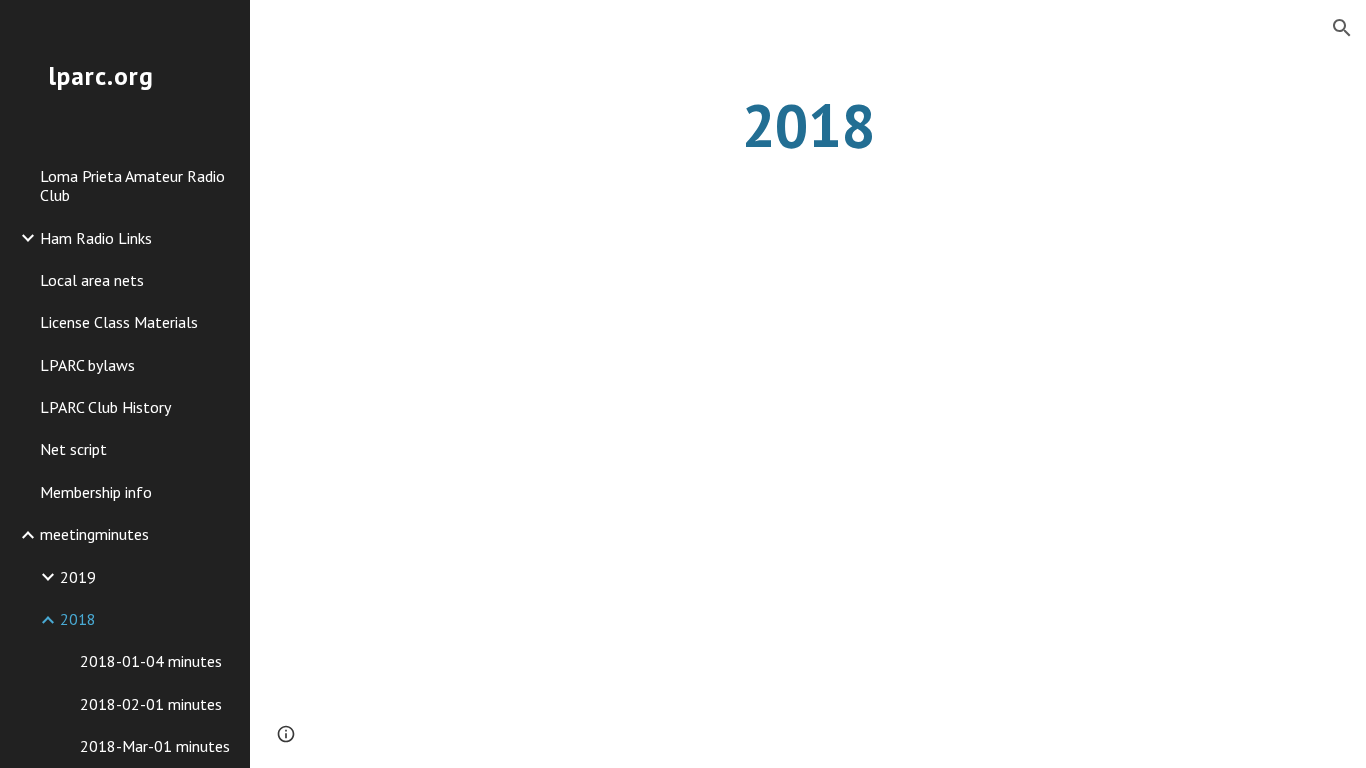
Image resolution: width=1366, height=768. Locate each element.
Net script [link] (73, 449)
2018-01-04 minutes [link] (151, 661)
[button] (1342, 28)
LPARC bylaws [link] (87, 365)
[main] (808, 125)
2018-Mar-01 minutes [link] (155, 746)
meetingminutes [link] (94, 534)
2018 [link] (78, 619)
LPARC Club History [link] (105, 407)
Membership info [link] (96, 492)
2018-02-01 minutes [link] (151, 704)
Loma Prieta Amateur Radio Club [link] (132, 185)
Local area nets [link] (92, 280)
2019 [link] (78, 577)
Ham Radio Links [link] (96, 238)
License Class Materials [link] (119, 322)
